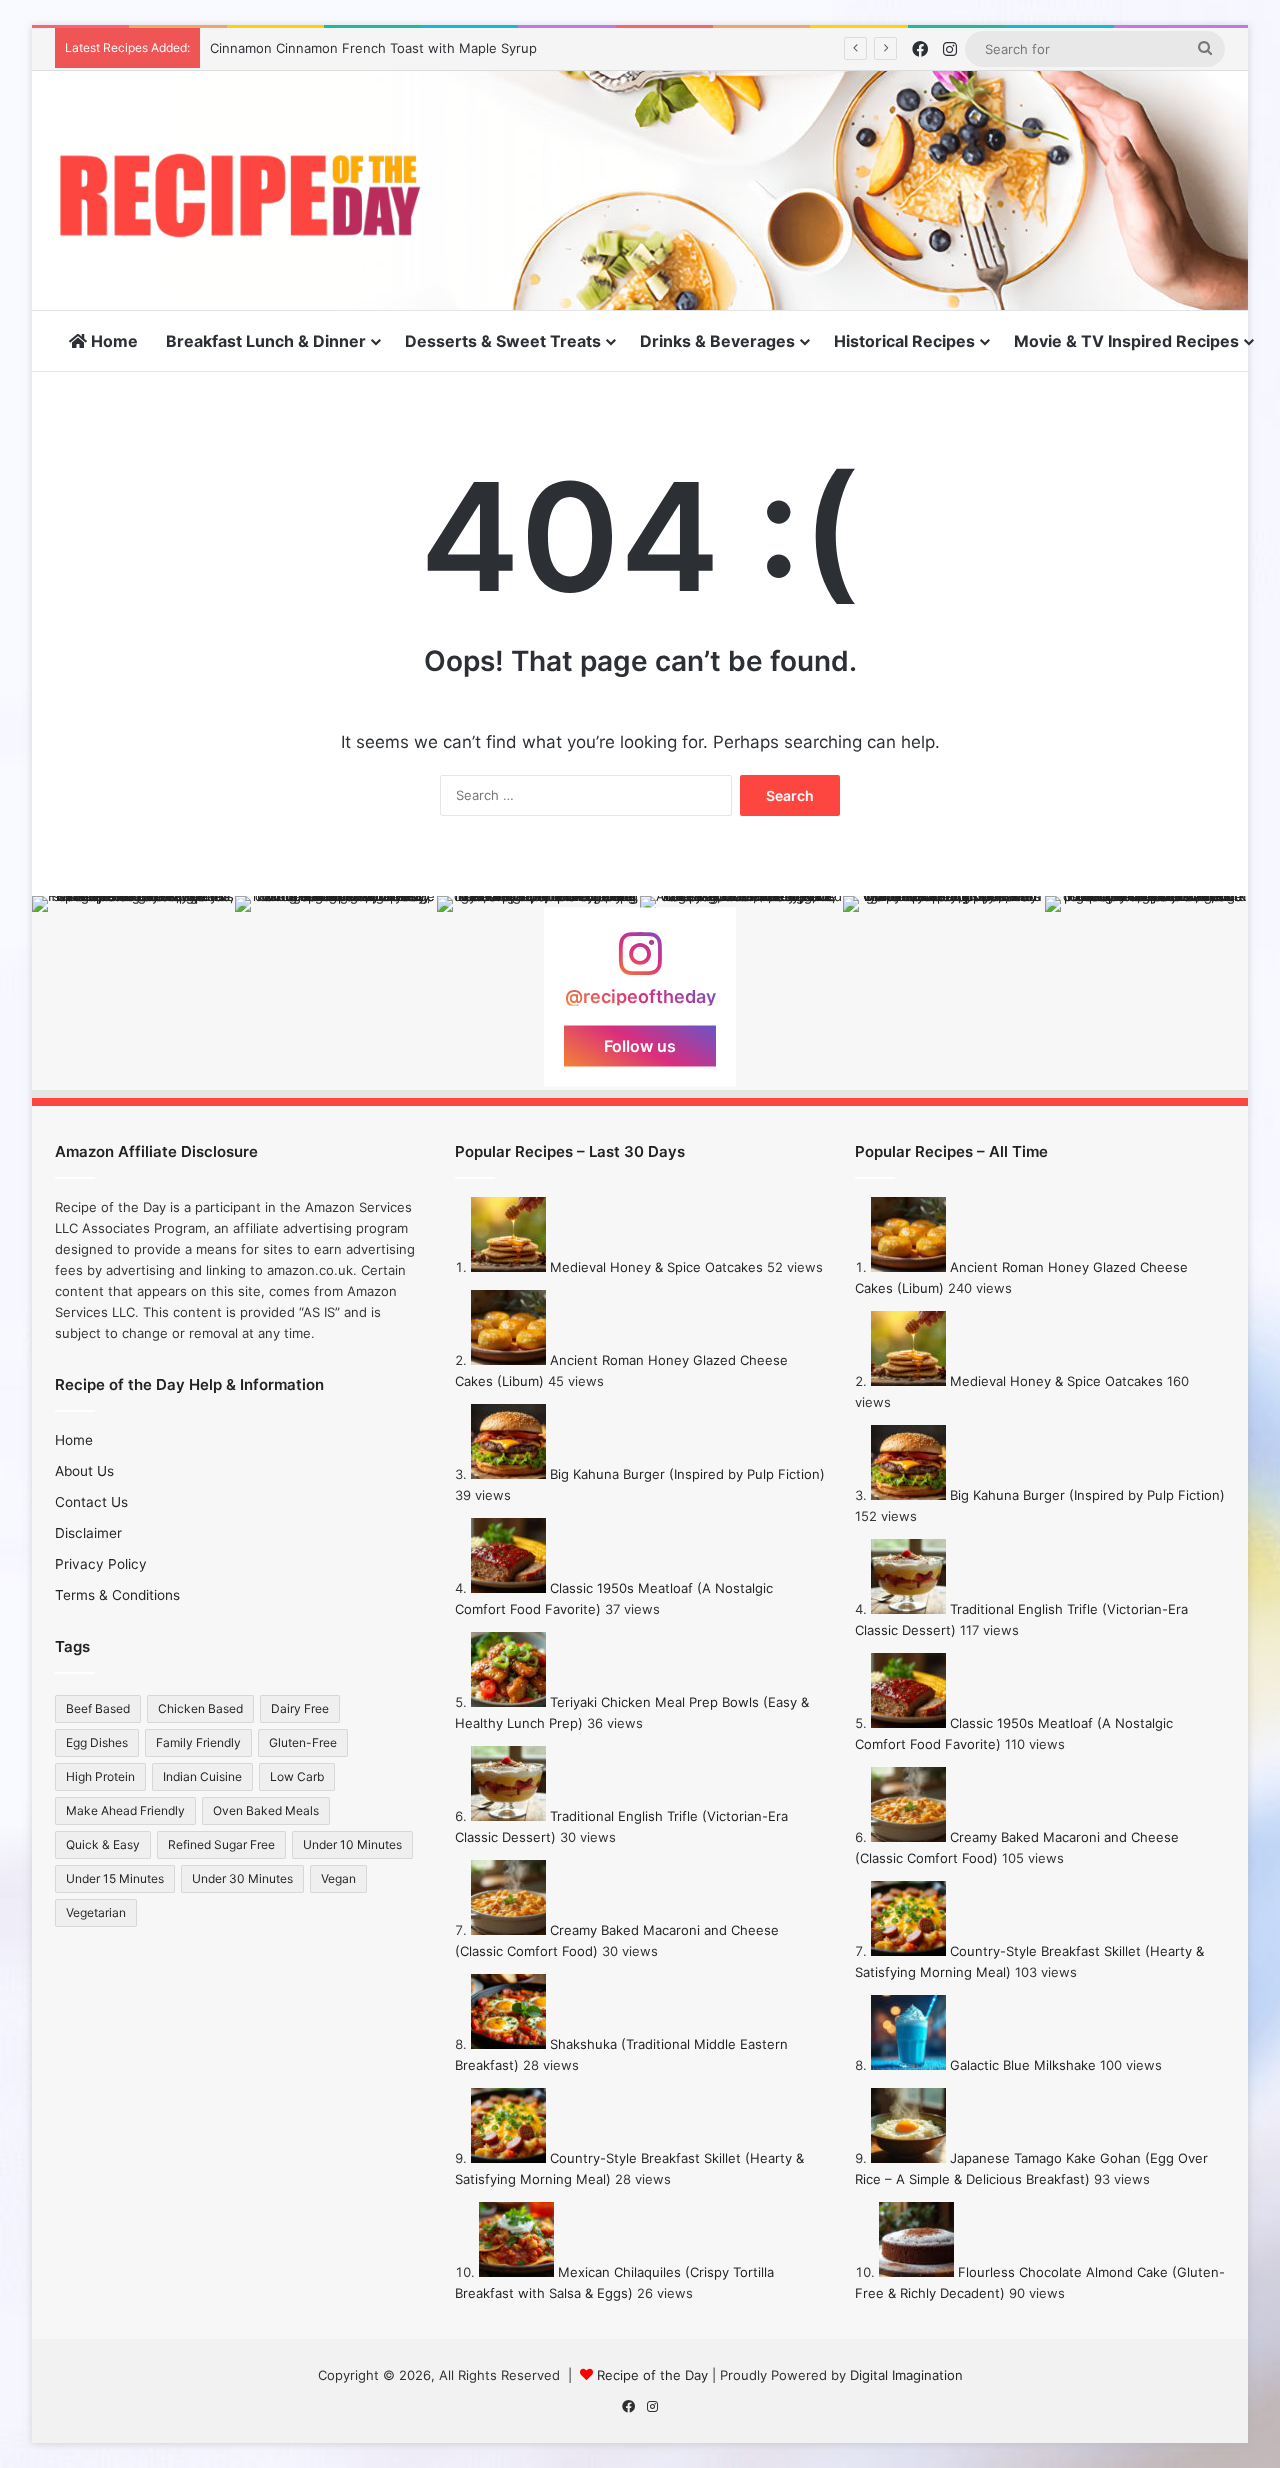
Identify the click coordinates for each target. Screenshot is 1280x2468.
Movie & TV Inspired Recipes (1126, 341)
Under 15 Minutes (115, 1878)
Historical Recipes (904, 341)
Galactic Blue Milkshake (1023, 2065)
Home (112, 341)
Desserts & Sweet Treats (503, 341)
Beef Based (98, 1708)
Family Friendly (198, 1742)
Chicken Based (200, 1708)
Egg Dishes (97, 1742)
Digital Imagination (906, 2375)
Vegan (338, 1878)
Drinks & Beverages (717, 341)
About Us (84, 1471)
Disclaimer (88, 1533)
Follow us (640, 1046)
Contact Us (91, 1502)
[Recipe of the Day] (240, 195)
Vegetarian (96, 1912)
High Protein (100, 1776)
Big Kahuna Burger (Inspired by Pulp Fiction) (687, 1474)
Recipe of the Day (652, 2375)
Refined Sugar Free (221, 1844)
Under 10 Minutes (352, 1844)
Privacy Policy (101, 1564)
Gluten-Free (303, 1742)
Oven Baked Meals (266, 1810)
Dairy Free (300, 1708)
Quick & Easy (103, 1844)
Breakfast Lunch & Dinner (266, 341)
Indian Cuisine (202, 1776)
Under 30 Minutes (242, 1878)
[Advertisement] (840, 136)
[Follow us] (640, 963)
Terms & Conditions (117, 1595)
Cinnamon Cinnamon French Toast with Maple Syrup (373, 48)
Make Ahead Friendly (125, 1810)
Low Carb (297, 1776)
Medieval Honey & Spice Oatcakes (656, 1267)
